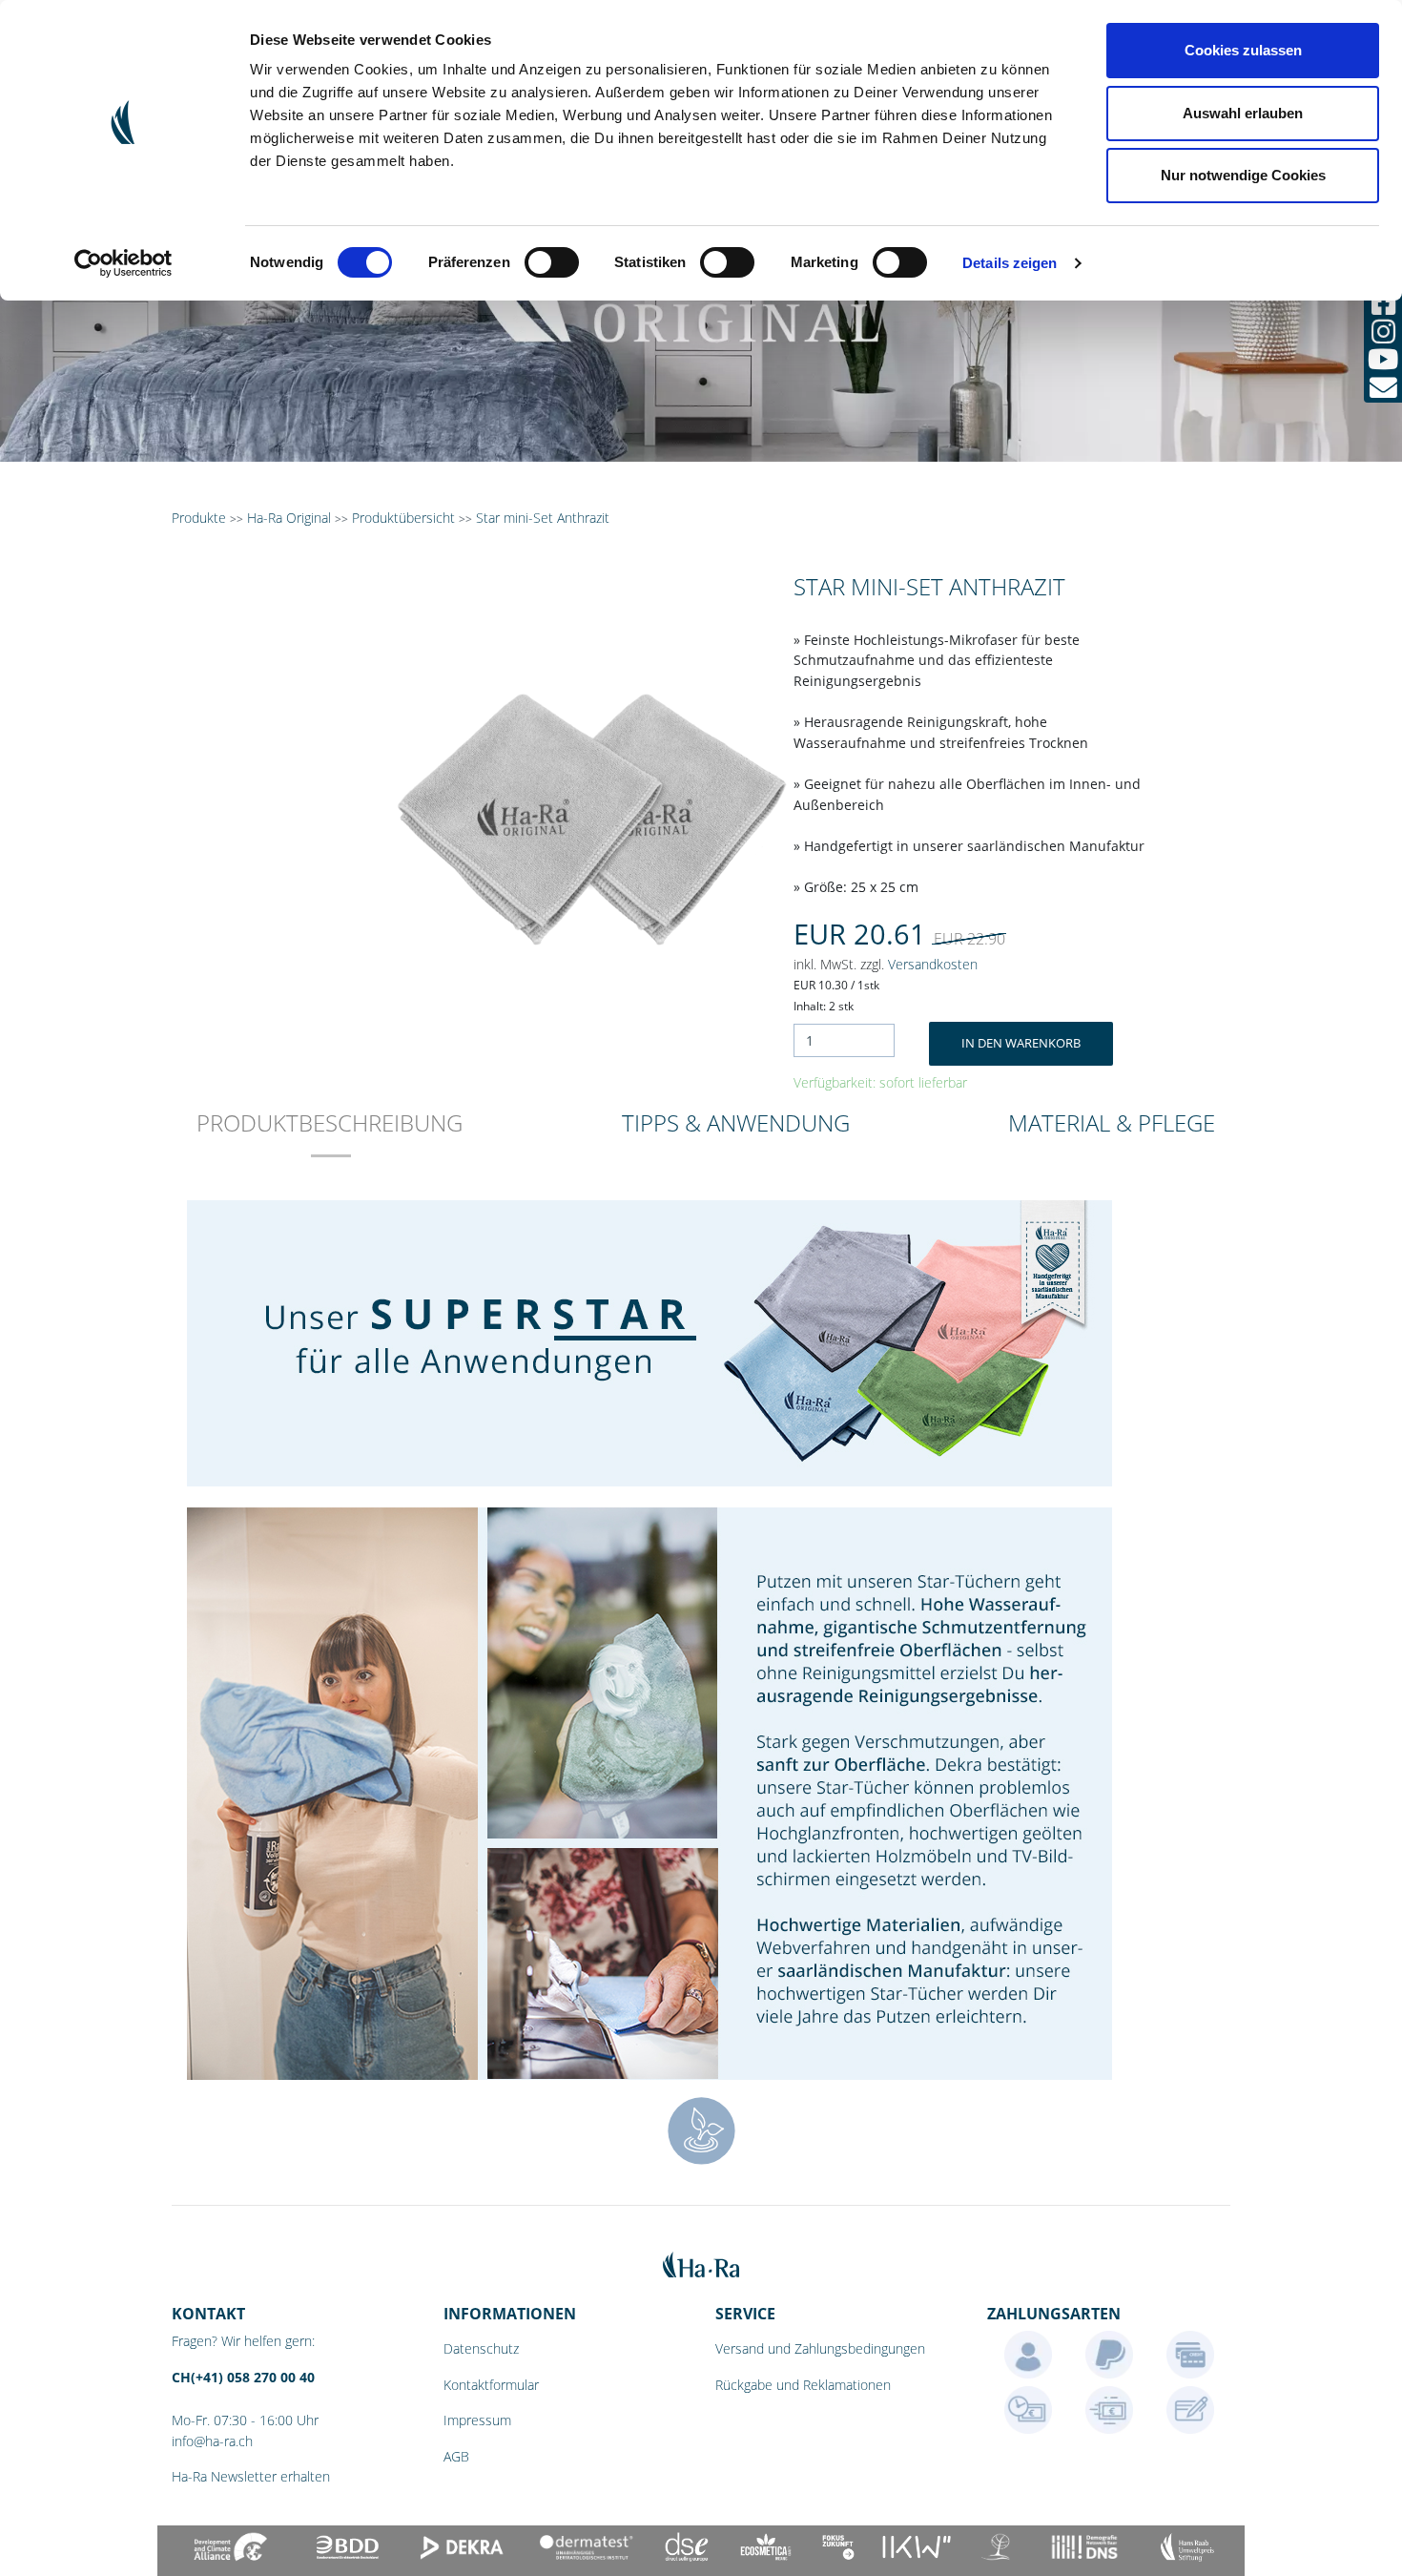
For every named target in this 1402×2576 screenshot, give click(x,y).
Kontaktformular (491, 2385)
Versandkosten (933, 964)
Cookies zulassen (1243, 50)
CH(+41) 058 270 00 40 (243, 2377)
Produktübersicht (403, 518)
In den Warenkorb (1021, 1043)
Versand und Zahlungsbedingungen (820, 2348)
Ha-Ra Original (291, 518)
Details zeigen (1010, 263)
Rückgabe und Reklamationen (803, 2385)
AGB (456, 2456)
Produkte (199, 518)
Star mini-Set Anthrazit (543, 518)
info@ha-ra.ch (212, 2441)
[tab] (330, 1136)
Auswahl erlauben (1243, 113)
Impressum (477, 2420)
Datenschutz (481, 2348)
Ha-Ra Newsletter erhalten (251, 2476)
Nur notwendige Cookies (1243, 175)
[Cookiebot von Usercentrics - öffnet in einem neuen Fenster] (124, 263)
